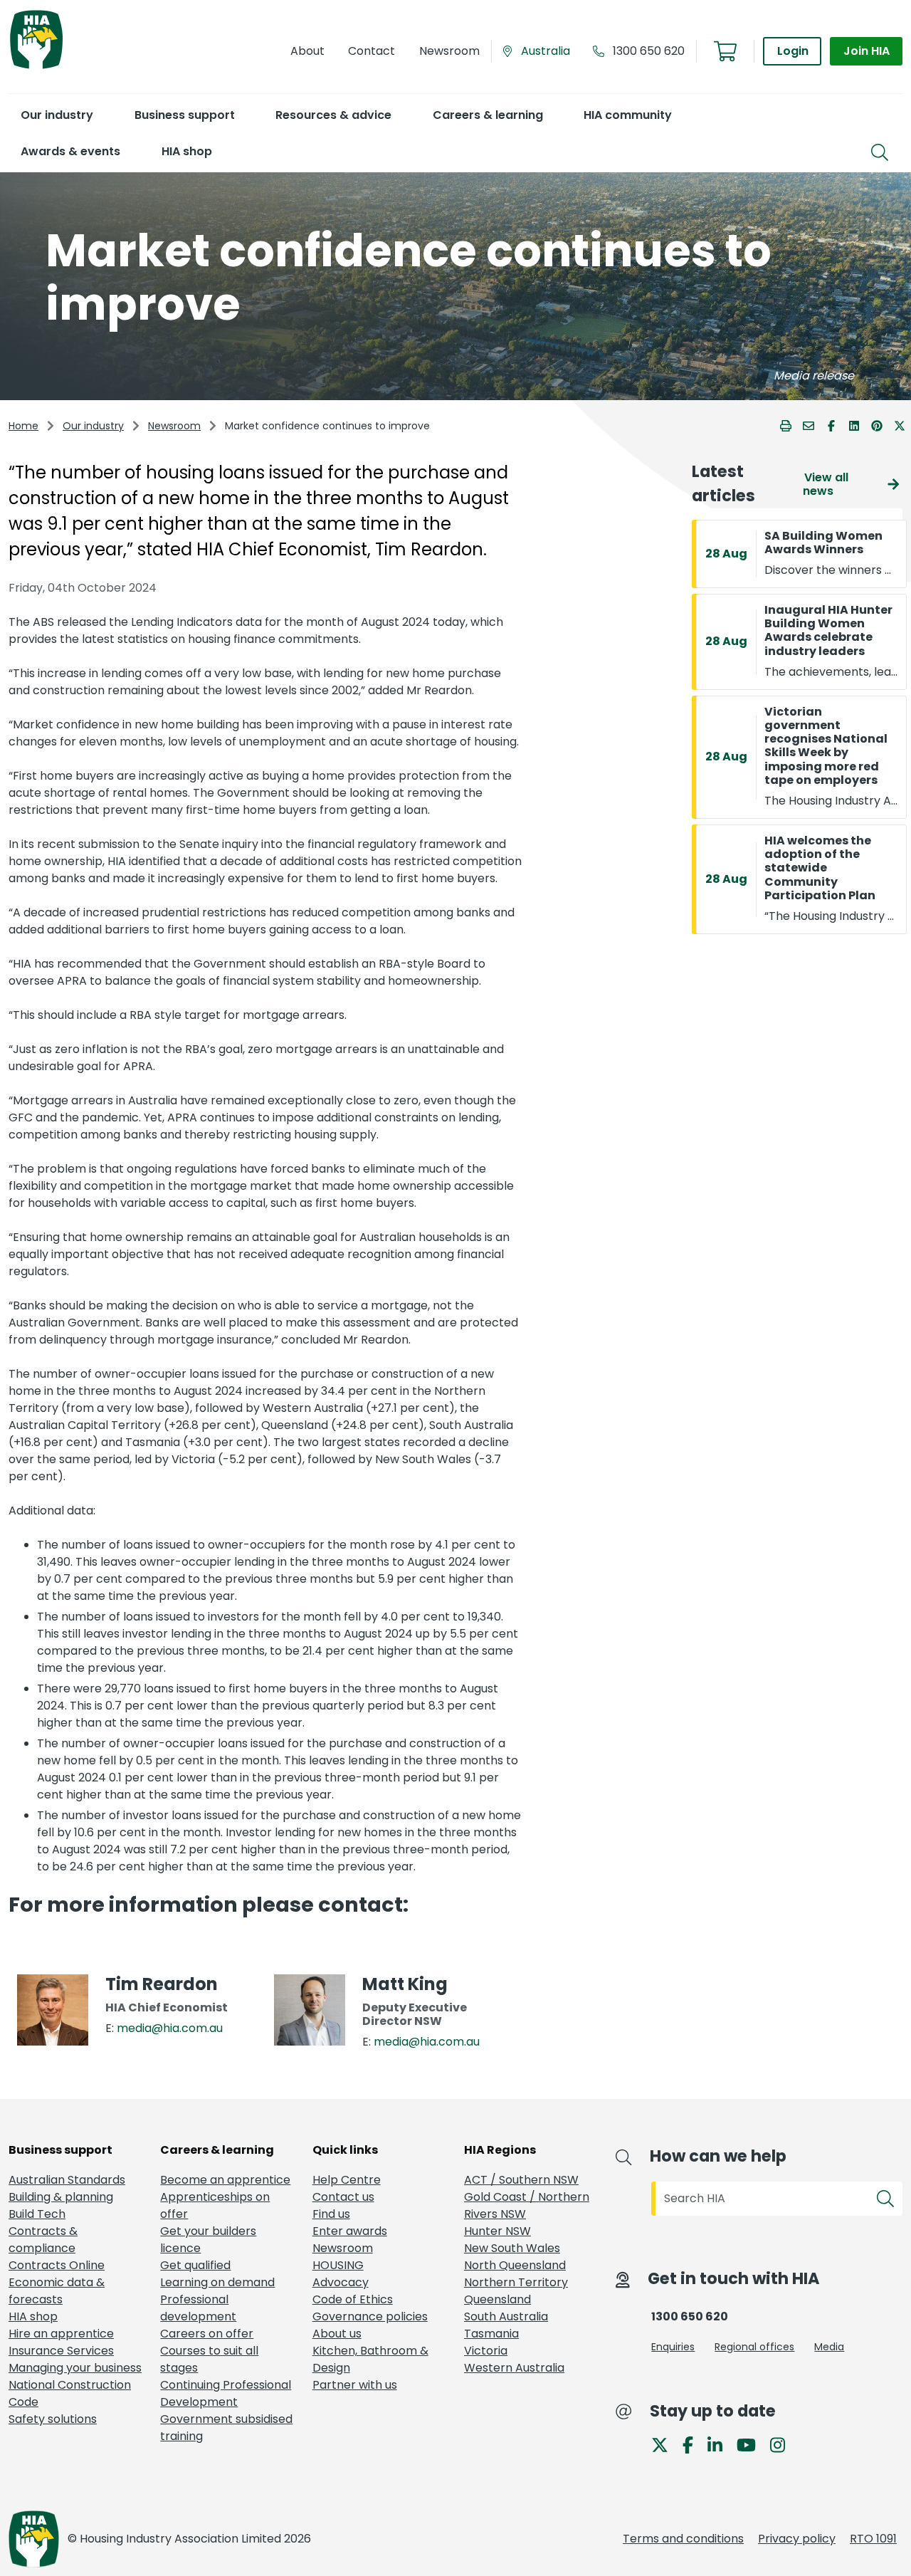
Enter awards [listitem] (350, 2231)
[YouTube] (752, 2444)
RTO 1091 (873, 2539)
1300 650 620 (649, 51)
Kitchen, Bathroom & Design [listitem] (370, 2359)
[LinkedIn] (721, 2444)
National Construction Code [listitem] (70, 2393)
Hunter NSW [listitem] (497, 2231)
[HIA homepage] (36, 67)
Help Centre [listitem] (347, 2180)
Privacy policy (797, 2539)
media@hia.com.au (170, 2028)
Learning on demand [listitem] (217, 2282)
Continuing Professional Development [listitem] (226, 2393)
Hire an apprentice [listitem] (61, 2334)
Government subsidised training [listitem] (226, 2428)
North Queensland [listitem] (515, 2265)
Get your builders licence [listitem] (208, 2240)
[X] (665, 2444)
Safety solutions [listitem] (53, 2419)
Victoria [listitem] (486, 2351)
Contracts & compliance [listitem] (43, 2240)
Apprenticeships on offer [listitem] (215, 2205)
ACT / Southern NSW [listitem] (521, 2180)
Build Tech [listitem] (37, 2214)
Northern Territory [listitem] (516, 2282)
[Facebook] (694, 2444)
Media (829, 2347)
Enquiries (673, 2347)
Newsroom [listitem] (343, 2248)
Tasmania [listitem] (491, 2334)
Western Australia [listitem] (514, 2368)
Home (23, 426)
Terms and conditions (683, 2539)
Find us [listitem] (331, 2214)
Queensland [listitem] (497, 2299)
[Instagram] (783, 2444)
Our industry (93, 426)
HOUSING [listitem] (338, 2265)
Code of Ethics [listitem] (353, 2299)
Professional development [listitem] (198, 2308)
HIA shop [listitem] (33, 2316)
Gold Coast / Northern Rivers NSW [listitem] (527, 2205)
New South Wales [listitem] (512, 2248)
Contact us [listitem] (343, 2197)
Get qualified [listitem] (195, 2265)
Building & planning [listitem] (61, 2197)
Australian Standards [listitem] (67, 2180)
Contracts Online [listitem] (57, 2265)
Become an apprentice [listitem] (225, 2180)
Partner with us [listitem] (355, 2385)
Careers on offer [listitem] (207, 2334)
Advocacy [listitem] (341, 2282)
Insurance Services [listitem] (61, 2351)
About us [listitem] (337, 2334)
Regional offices (754, 2347)
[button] (57, 115)
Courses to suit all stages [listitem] (209, 2359)
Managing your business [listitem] (75, 2368)
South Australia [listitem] (506, 2316)
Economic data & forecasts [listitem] (57, 2291)
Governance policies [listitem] (370, 2316)
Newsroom (174, 426)
